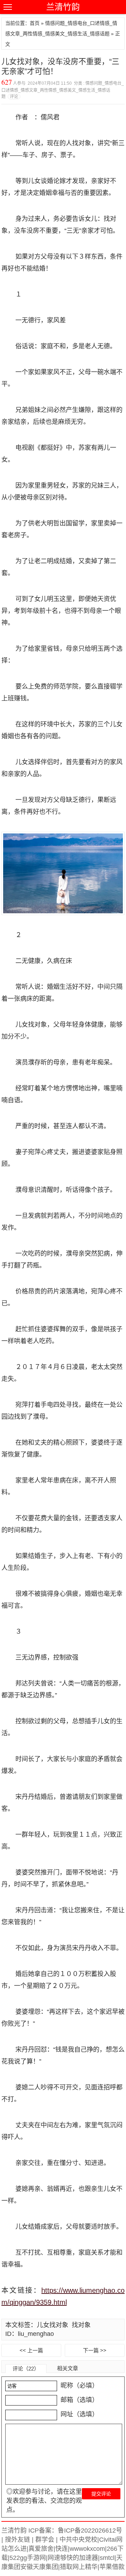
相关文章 (68, 2368)
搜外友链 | (18, 2540)
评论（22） (26, 2369)
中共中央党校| (78, 2540)
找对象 (81, 2325)
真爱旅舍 (41, 2549)
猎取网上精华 (79, 2567)
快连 (62, 2549)
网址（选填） (79, 2414)
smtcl (107, 2558)
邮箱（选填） (79, 2400)
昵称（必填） (79, 2386)
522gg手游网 (28, 2558)
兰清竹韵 (63, 7)
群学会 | (46, 2540)
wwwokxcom (87, 2549)
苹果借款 (112, 2567)
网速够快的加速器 (73, 2558)
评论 (14, 97)
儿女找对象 (52, 2325)
